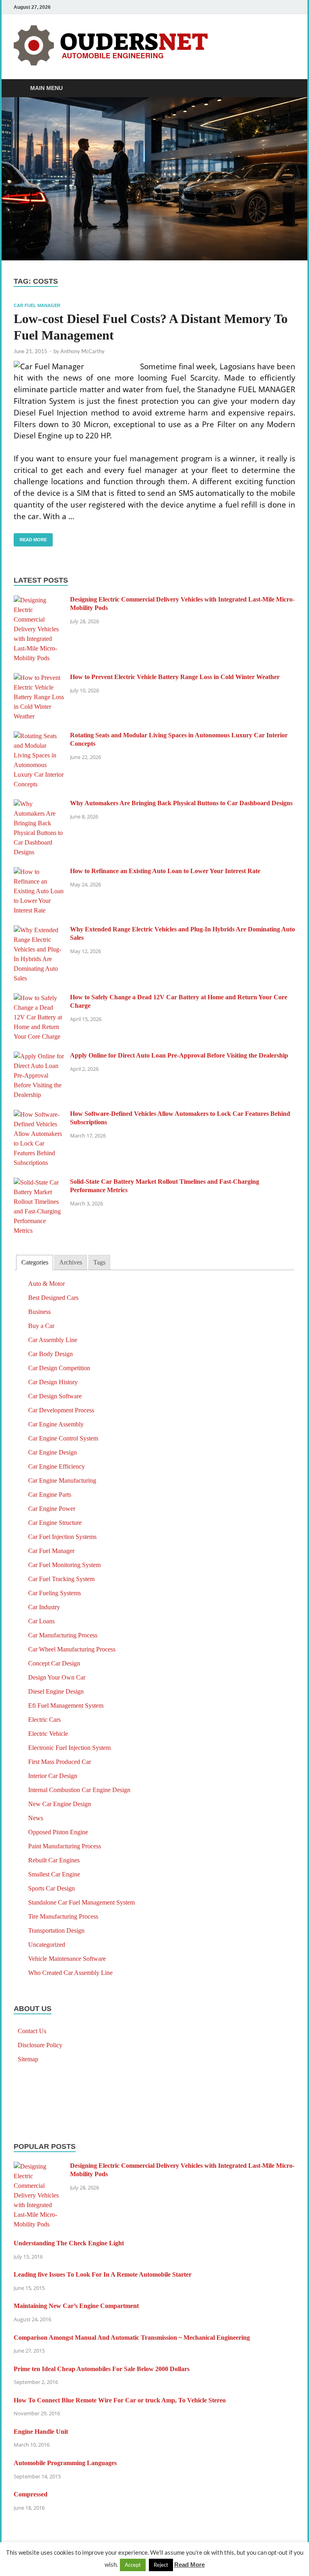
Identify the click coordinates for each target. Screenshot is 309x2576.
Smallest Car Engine (54, 1874)
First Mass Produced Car (60, 1762)
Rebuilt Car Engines (54, 1860)
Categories (35, 1262)
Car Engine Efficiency (57, 1466)
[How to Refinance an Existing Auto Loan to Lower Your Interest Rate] (39, 872)
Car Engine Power (52, 1509)
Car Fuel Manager (37, 305)
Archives (71, 1262)
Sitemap (28, 2059)
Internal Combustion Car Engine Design (79, 1790)
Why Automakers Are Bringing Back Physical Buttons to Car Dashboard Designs (181, 803)
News (36, 1818)
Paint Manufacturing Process (65, 1846)
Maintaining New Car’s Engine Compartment (76, 2306)
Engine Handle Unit (41, 2432)
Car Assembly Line (53, 1340)
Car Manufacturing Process (63, 1635)
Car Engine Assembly (56, 1424)
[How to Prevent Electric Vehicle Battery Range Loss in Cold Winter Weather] (39, 678)
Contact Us (32, 2031)
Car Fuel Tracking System (61, 1579)
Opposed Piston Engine (58, 1832)
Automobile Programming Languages (65, 2463)
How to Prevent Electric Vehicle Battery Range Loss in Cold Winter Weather (175, 677)
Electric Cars (44, 1720)
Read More (30, 538)
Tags (99, 1262)
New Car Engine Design (60, 1804)
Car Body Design (50, 1354)
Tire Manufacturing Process (63, 1916)
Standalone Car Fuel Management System (81, 1902)
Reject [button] (161, 2565)
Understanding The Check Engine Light (69, 2243)
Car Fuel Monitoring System (64, 1565)
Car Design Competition (59, 1368)
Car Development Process (61, 1410)
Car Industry (44, 1607)
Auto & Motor (46, 1284)
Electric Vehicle (48, 1734)
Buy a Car (41, 1326)
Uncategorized (47, 1945)
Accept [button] (133, 2565)
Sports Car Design (51, 1888)
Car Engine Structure (55, 1523)
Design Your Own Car (57, 1677)
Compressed (31, 2494)
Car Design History (53, 1382)
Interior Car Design (53, 1776)
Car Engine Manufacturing (62, 1480)
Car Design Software (55, 1396)
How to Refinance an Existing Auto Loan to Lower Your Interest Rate (165, 871)
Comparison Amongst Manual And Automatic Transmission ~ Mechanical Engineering (132, 2338)
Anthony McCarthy (82, 351)
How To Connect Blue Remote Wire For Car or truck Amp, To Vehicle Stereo (120, 2400)
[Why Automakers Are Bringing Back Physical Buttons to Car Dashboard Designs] (39, 804)
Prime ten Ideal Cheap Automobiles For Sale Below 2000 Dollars (102, 2369)
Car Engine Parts (50, 1495)
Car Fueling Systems (55, 1593)
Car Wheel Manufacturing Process (72, 1649)
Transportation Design (56, 1930)
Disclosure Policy (40, 2045)
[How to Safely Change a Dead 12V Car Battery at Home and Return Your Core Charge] (39, 998)
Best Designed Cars (53, 1298)
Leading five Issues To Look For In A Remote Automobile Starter (103, 2274)
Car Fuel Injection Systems (62, 1537)
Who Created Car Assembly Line (70, 1973)
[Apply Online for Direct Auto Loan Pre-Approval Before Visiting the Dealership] (39, 1057)
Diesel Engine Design (56, 1691)
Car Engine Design (53, 1452)
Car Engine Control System (63, 1438)
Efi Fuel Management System (66, 1705)
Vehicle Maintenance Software (67, 1959)
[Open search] (287, 89)
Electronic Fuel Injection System (69, 1748)
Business (39, 1312)
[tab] (34, 1263)
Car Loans (41, 1621)
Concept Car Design (54, 1663)
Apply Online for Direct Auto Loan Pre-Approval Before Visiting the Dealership (179, 1055)
